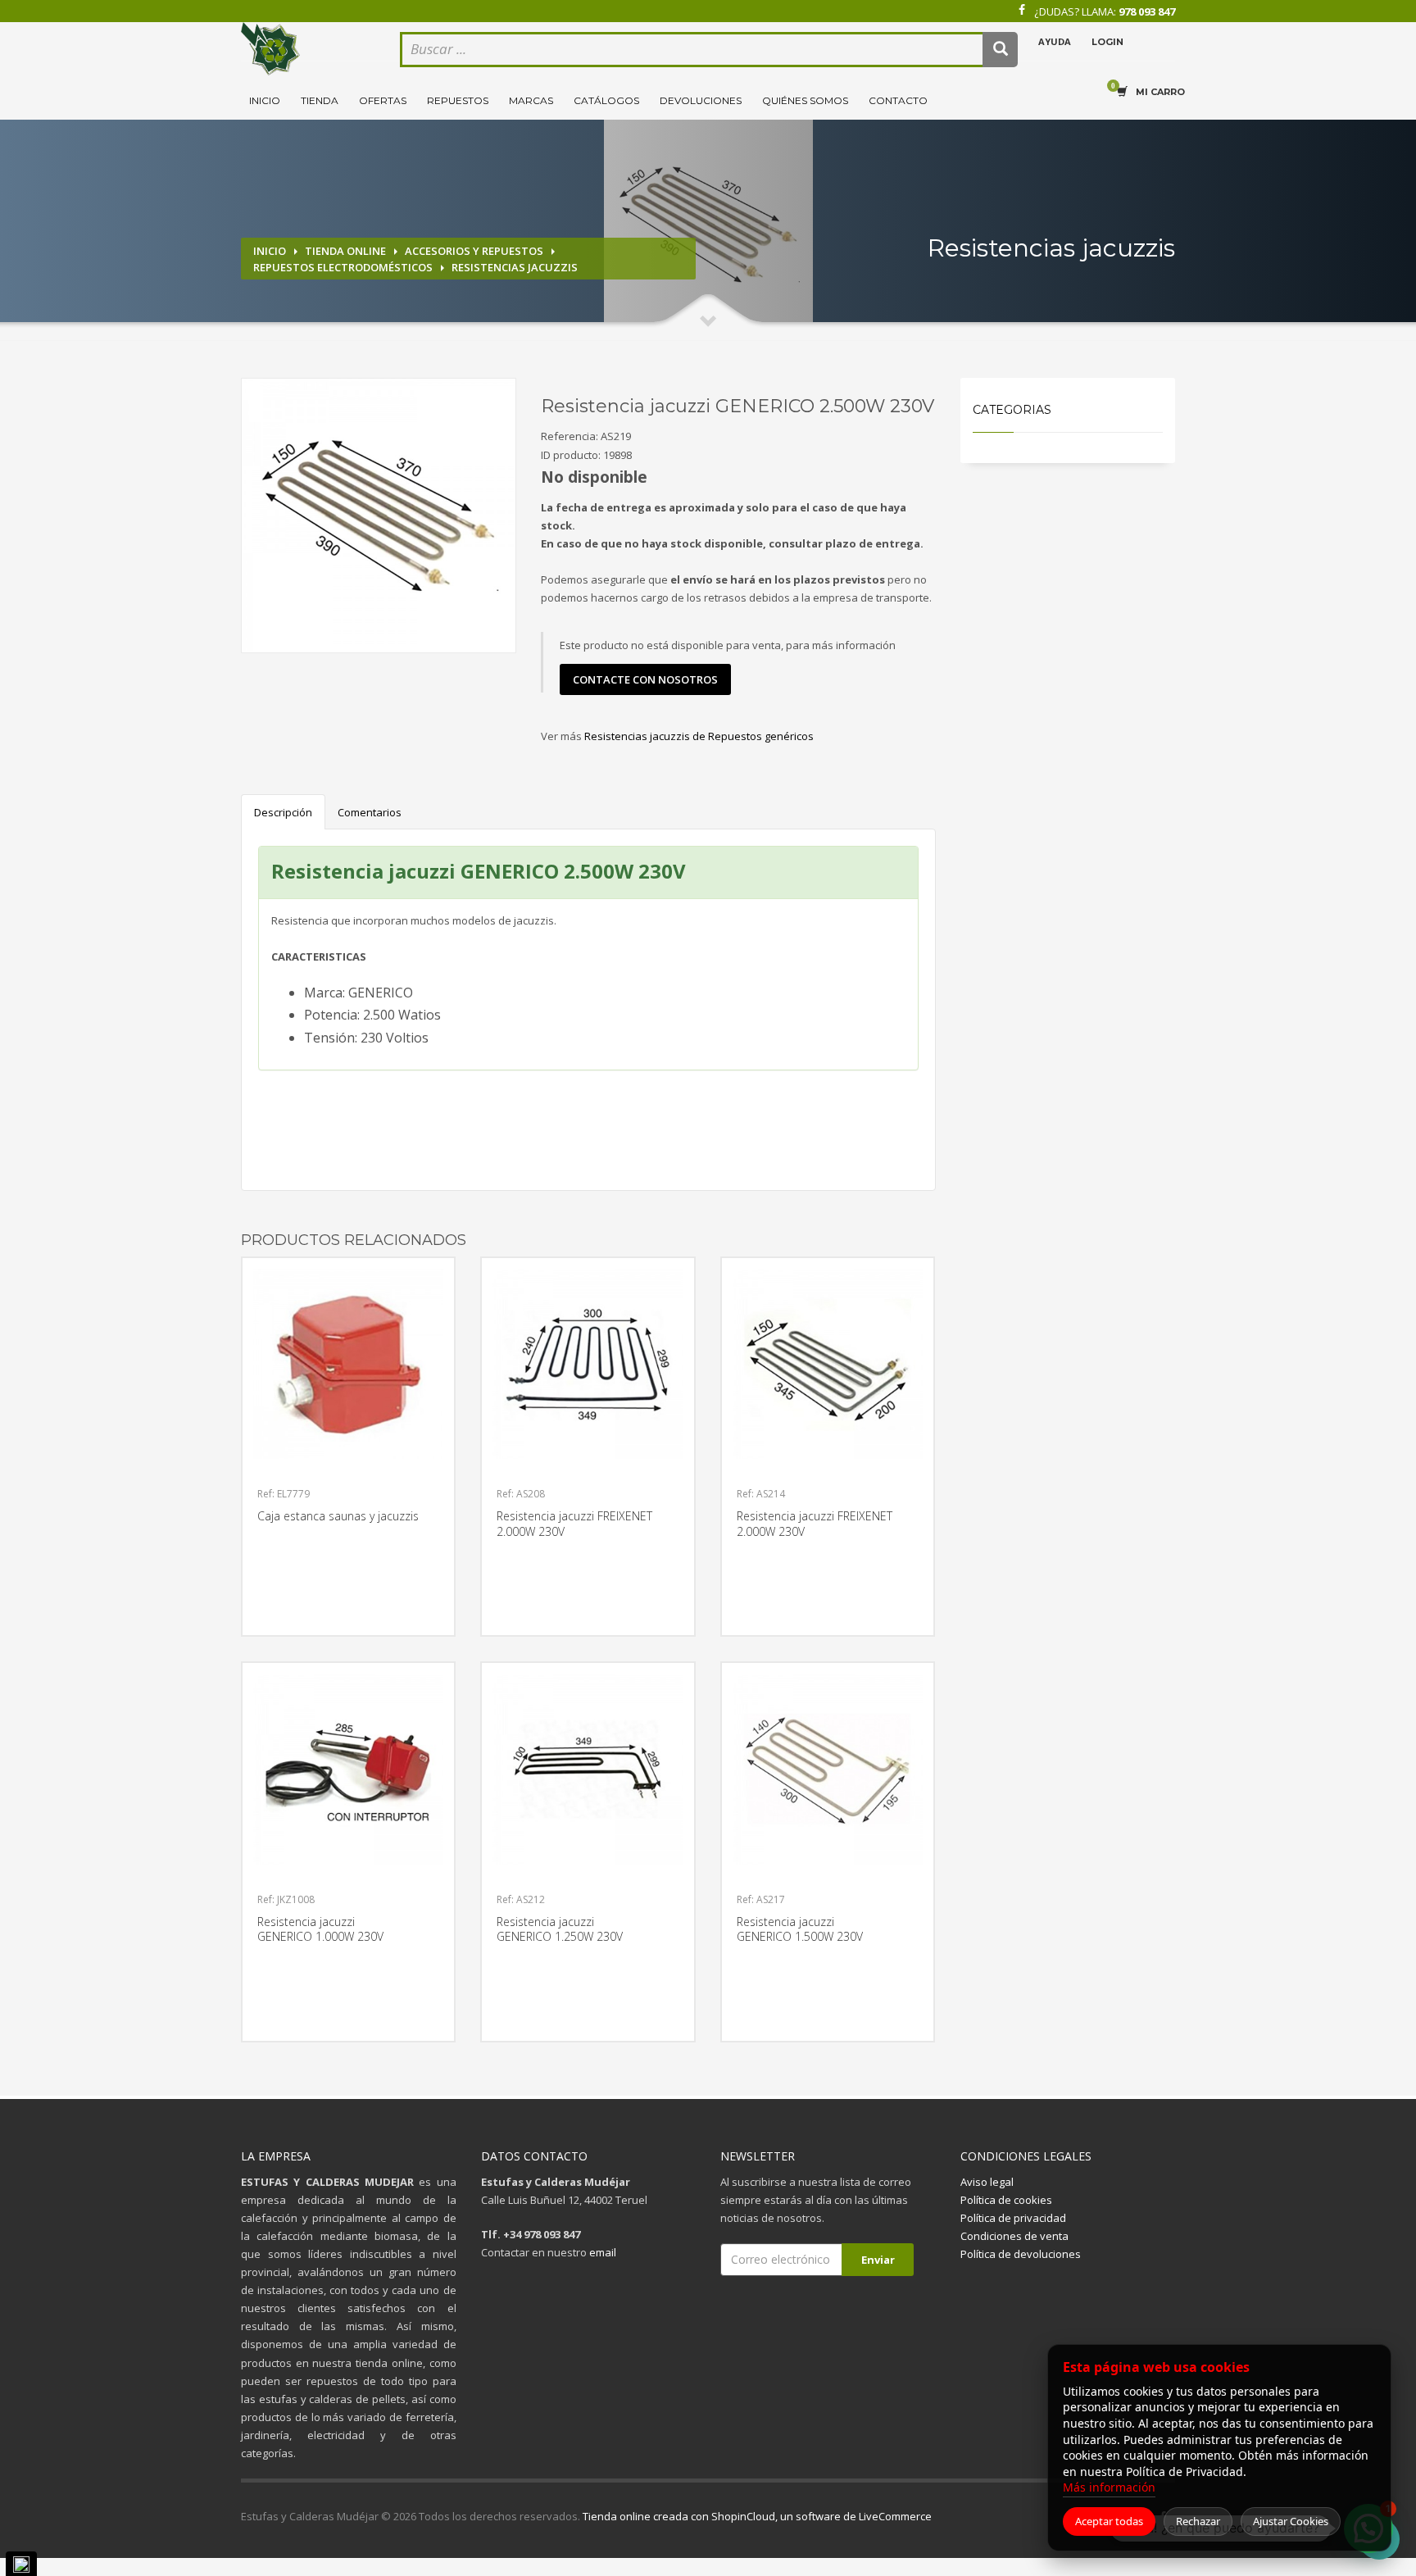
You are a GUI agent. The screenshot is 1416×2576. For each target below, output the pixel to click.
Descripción (283, 812)
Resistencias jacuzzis (515, 267)
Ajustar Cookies (1291, 2521)
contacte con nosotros (645, 679)
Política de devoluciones (1021, 2254)
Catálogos (606, 100)
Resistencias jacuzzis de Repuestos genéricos (699, 736)
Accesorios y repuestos (474, 251)
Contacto (898, 100)
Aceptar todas (1109, 2521)
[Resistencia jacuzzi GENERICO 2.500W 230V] (379, 516)
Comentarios (370, 812)
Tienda (320, 100)
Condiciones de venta (1014, 2236)
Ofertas (383, 100)
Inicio (265, 100)
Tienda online (345, 251)
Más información (1109, 2487)
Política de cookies (1006, 2200)
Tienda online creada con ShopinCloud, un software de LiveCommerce (757, 2516)
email (603, 2252)
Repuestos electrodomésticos (343, 267)
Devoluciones (701, 100)
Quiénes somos (805, 100)
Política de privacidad (1013, 2218)
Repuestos (458, 100)
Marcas (531, 100)
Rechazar (1198, 2521)
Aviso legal (987, 2182)
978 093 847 (1147, 11)
